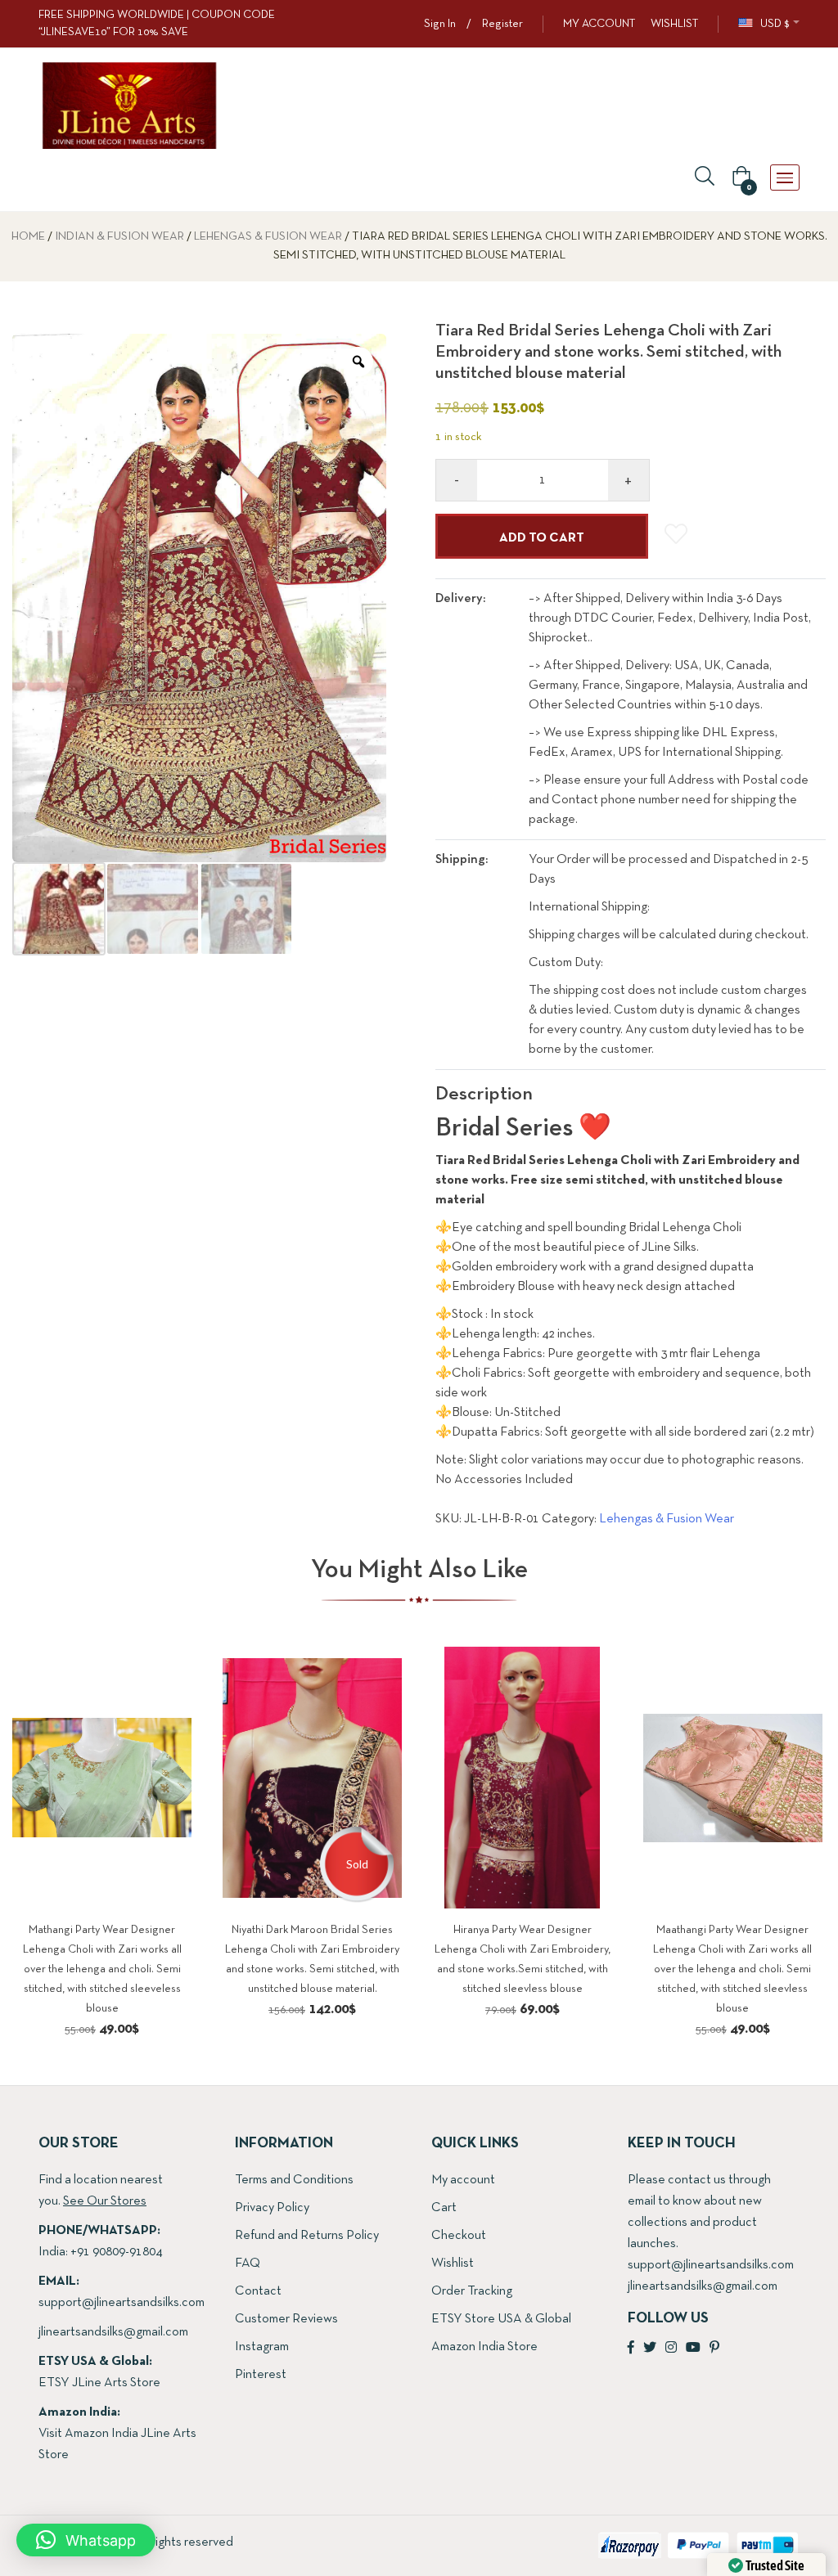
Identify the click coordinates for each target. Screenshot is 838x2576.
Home (28, 237)
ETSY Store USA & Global (501, 2319)
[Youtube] (693, 2349)
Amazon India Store (484, 2347)
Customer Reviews (286, 2319)
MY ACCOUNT (599, 24)
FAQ (248, 2264)
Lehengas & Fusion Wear (268, 237)
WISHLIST (674, 24)
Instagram (262, 2347)
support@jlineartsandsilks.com (122, 2303)
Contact (258, 2291)
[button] (739, 178)
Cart (444, 2208)
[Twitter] (650, 2349)
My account (463, 2180)
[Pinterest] (714, 2349)
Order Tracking (472, 2291)
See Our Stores (105, 2201)
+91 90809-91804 (116, 2252)
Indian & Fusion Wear (119, 237)
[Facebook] (631, 2349)
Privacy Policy (272, 2208)
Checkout (459, 2236)
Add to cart (542, 538)
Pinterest (261, 2375)
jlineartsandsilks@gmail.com (113, 2332)
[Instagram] (671, 2349)
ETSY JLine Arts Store (99, 2383)
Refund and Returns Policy (307, 2236)
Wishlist (453, 2264)
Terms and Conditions (294, 2180)
